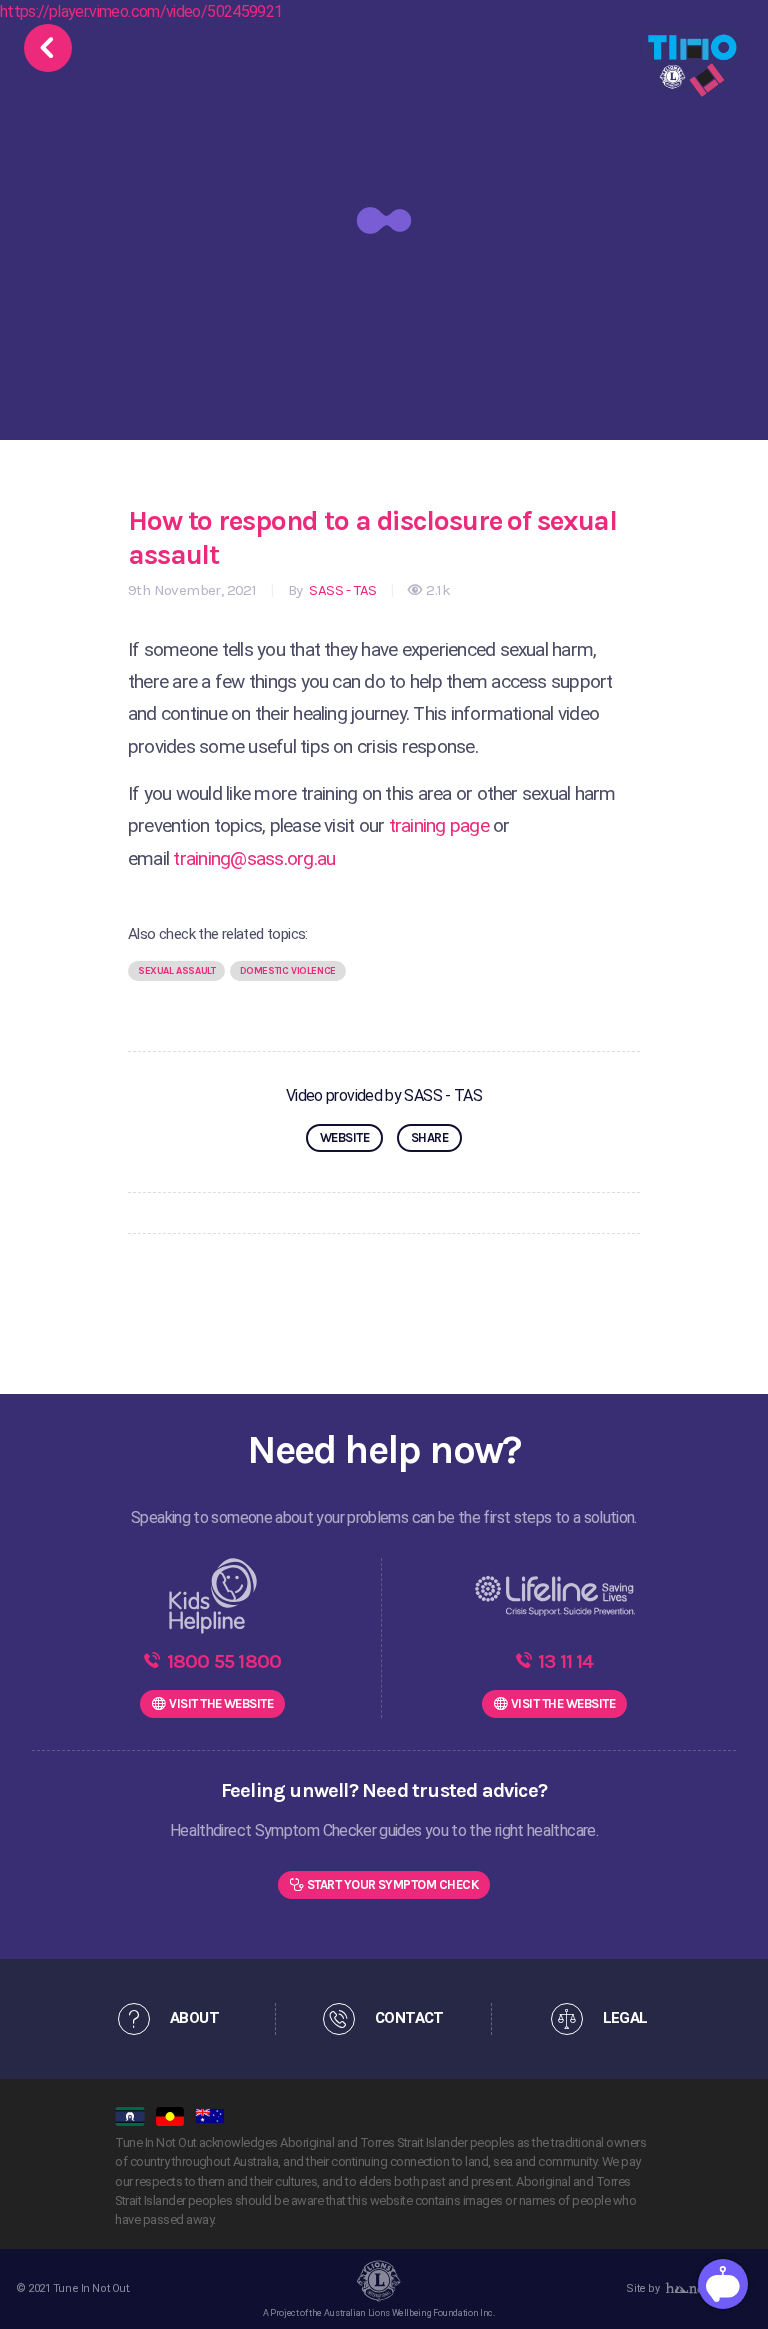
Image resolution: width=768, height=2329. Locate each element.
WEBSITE (344, 1137)
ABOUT (194, 2018)
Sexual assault (176, 971)
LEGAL (625, 2018)
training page (439, 825)
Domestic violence (288, 971)
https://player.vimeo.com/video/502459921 (141, 11)
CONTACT (409, 2018)
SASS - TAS (341, 590)
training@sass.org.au (254, 858)
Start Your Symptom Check (393, 1884)
